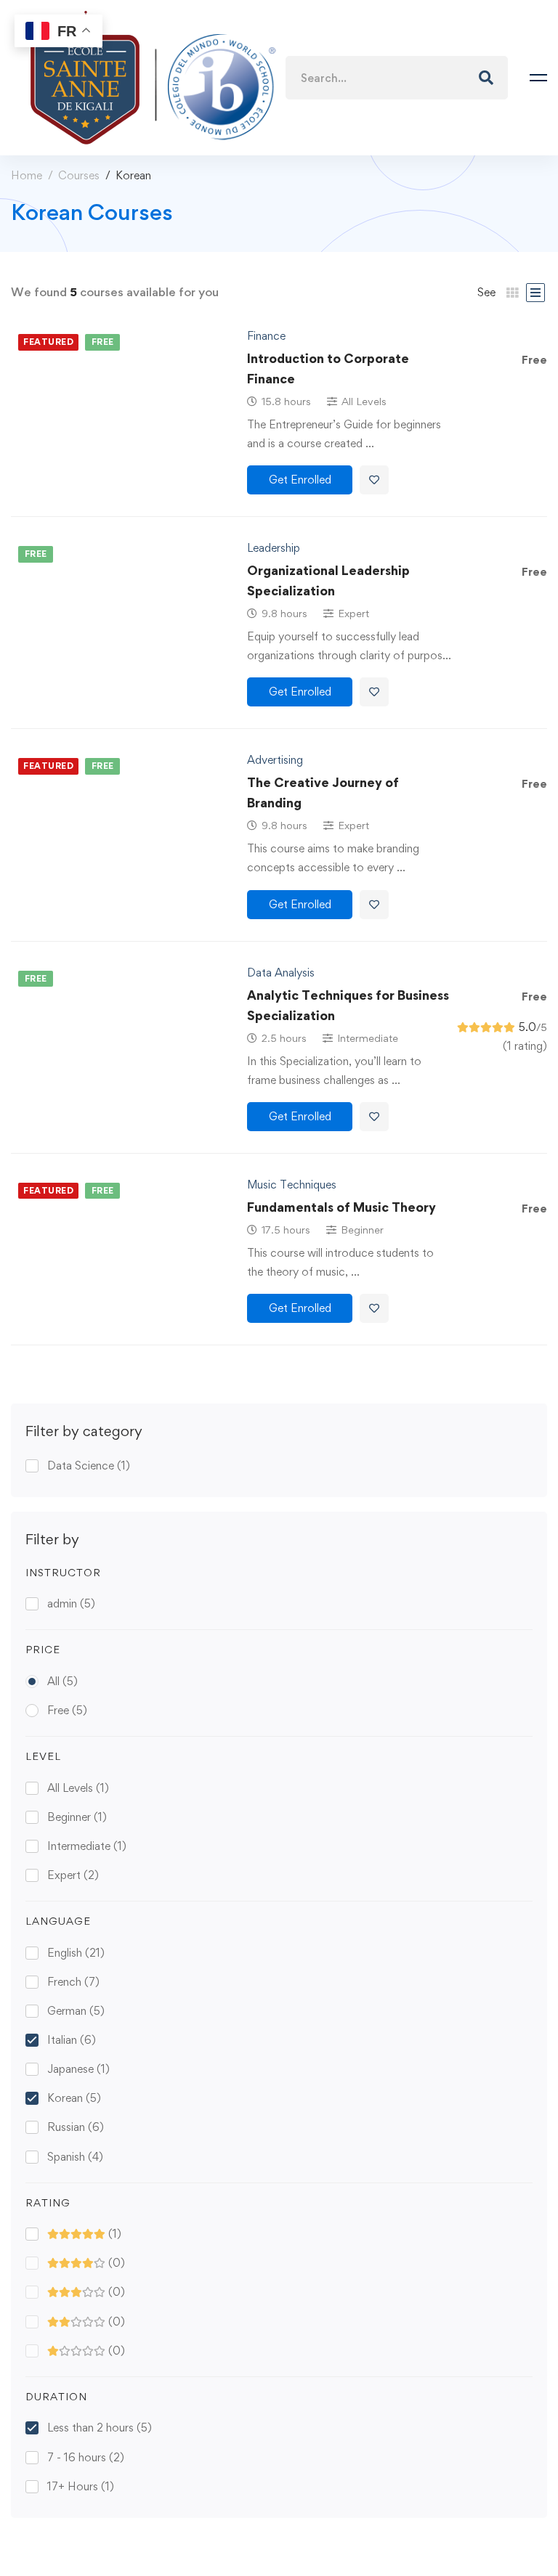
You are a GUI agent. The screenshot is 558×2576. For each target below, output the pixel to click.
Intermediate (87, 1846)
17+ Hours (81, 2486)
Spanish (75, 2157)
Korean (74, 2098)
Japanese (78, 2069)
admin (71, 1603)
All (62, 1681)
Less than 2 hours (100, 2428)
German (76, 2011)
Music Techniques (292, 1185)
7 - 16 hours (86, 2457)
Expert (73, 1875)
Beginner (77, 1817)
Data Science (89, 1466)
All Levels (78, 1788)
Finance (266, 336)
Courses (79, 175)
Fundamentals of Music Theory (341, 1207)
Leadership (274, 548)
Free (67, 1710)
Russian (76, 2127)
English (76, 1953)
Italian (72, 2040)
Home (27, 175)
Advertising (275, 760)
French (73, 1982)
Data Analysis (281, 973)
